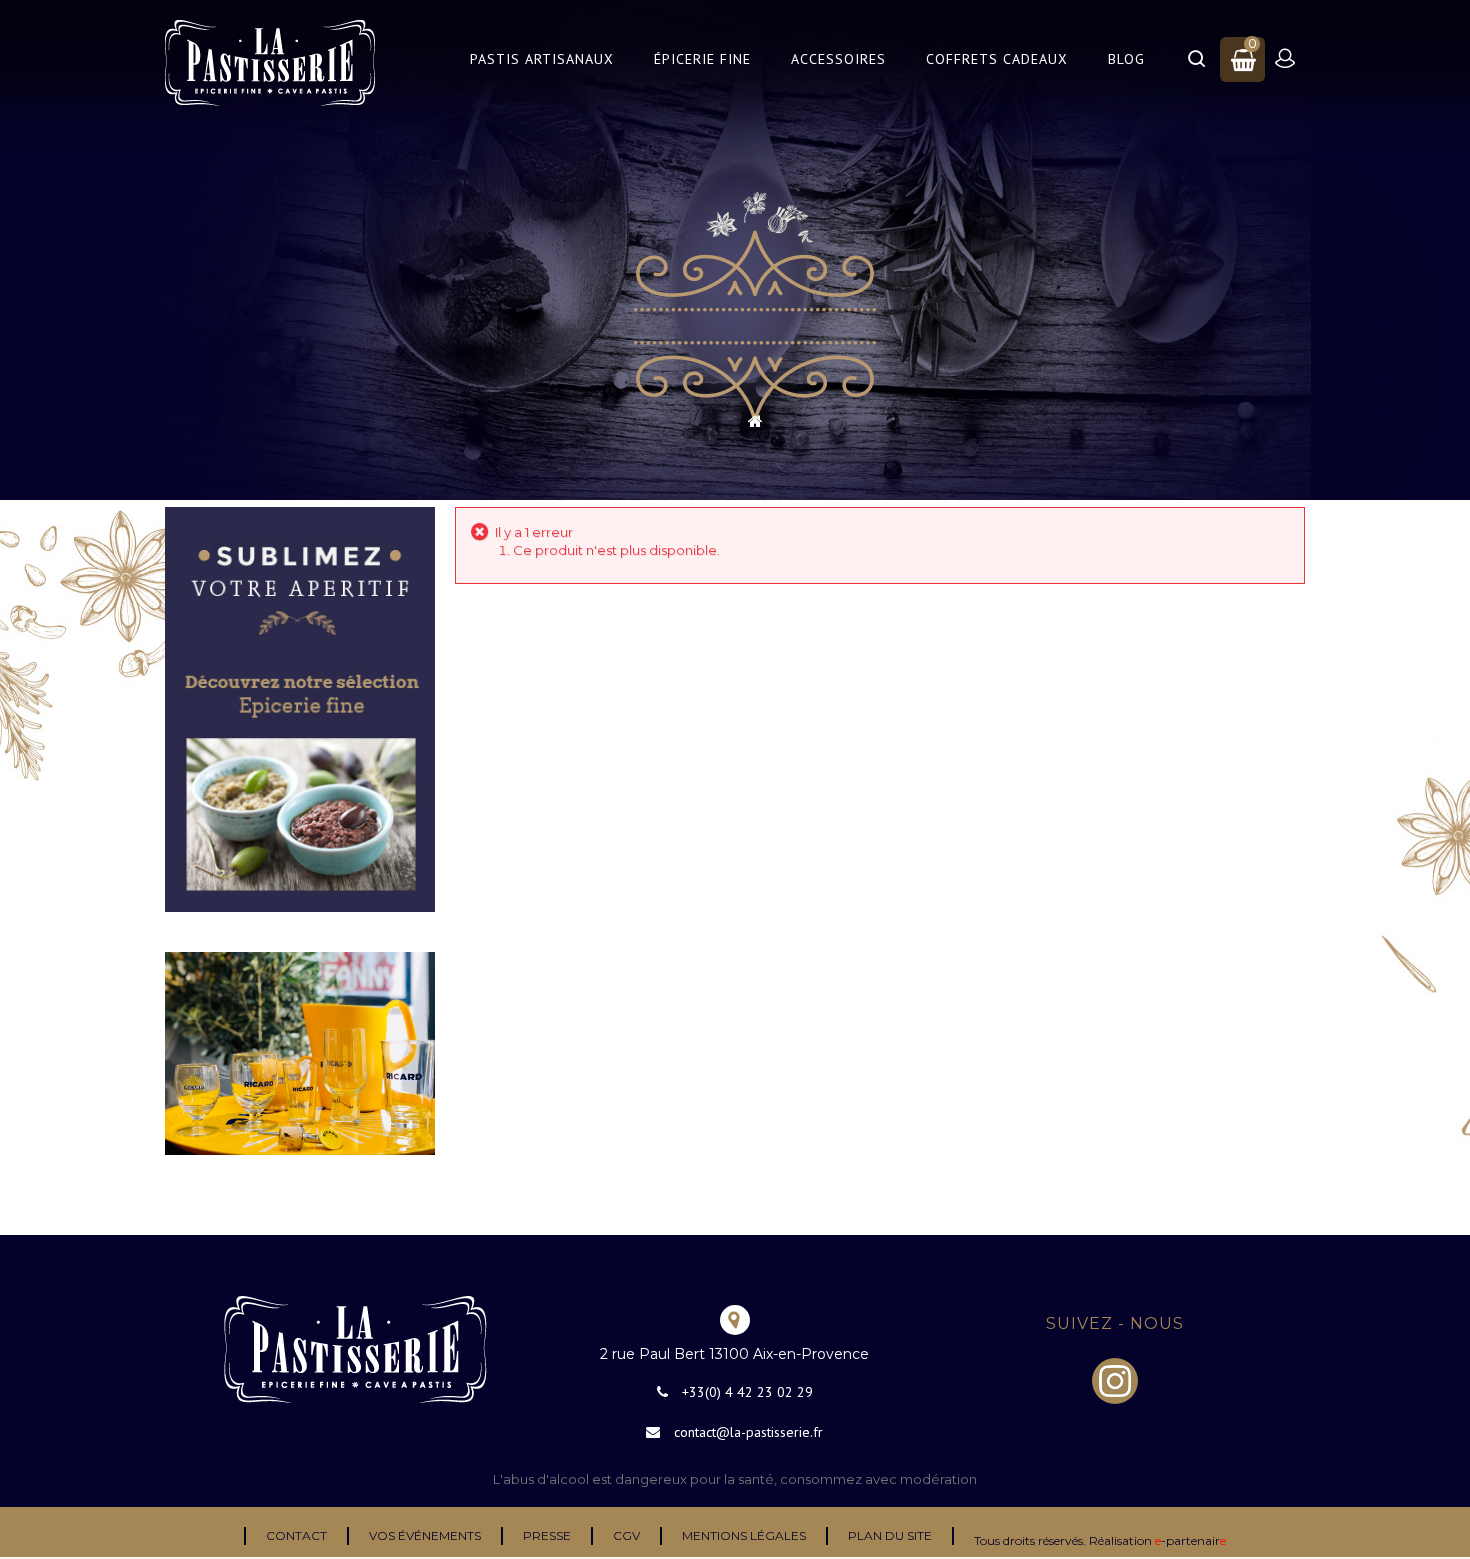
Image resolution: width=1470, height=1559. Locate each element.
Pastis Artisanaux (542, 59)
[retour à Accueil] (755, 421)
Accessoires (838, 59)
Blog (1126, 59)
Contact (296, 1535)
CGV (626, 1535)
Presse (547, 1535)
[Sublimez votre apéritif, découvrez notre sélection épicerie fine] (300, 708)
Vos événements (425, 1535)
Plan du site (890, 1535)
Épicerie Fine (702, 59)
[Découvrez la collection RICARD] (300, 1052)
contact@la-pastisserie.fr (748, 1432)
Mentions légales (744, 1535)
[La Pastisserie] (270, 63)
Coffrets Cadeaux (997, 59)
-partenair (1190, 1540)
